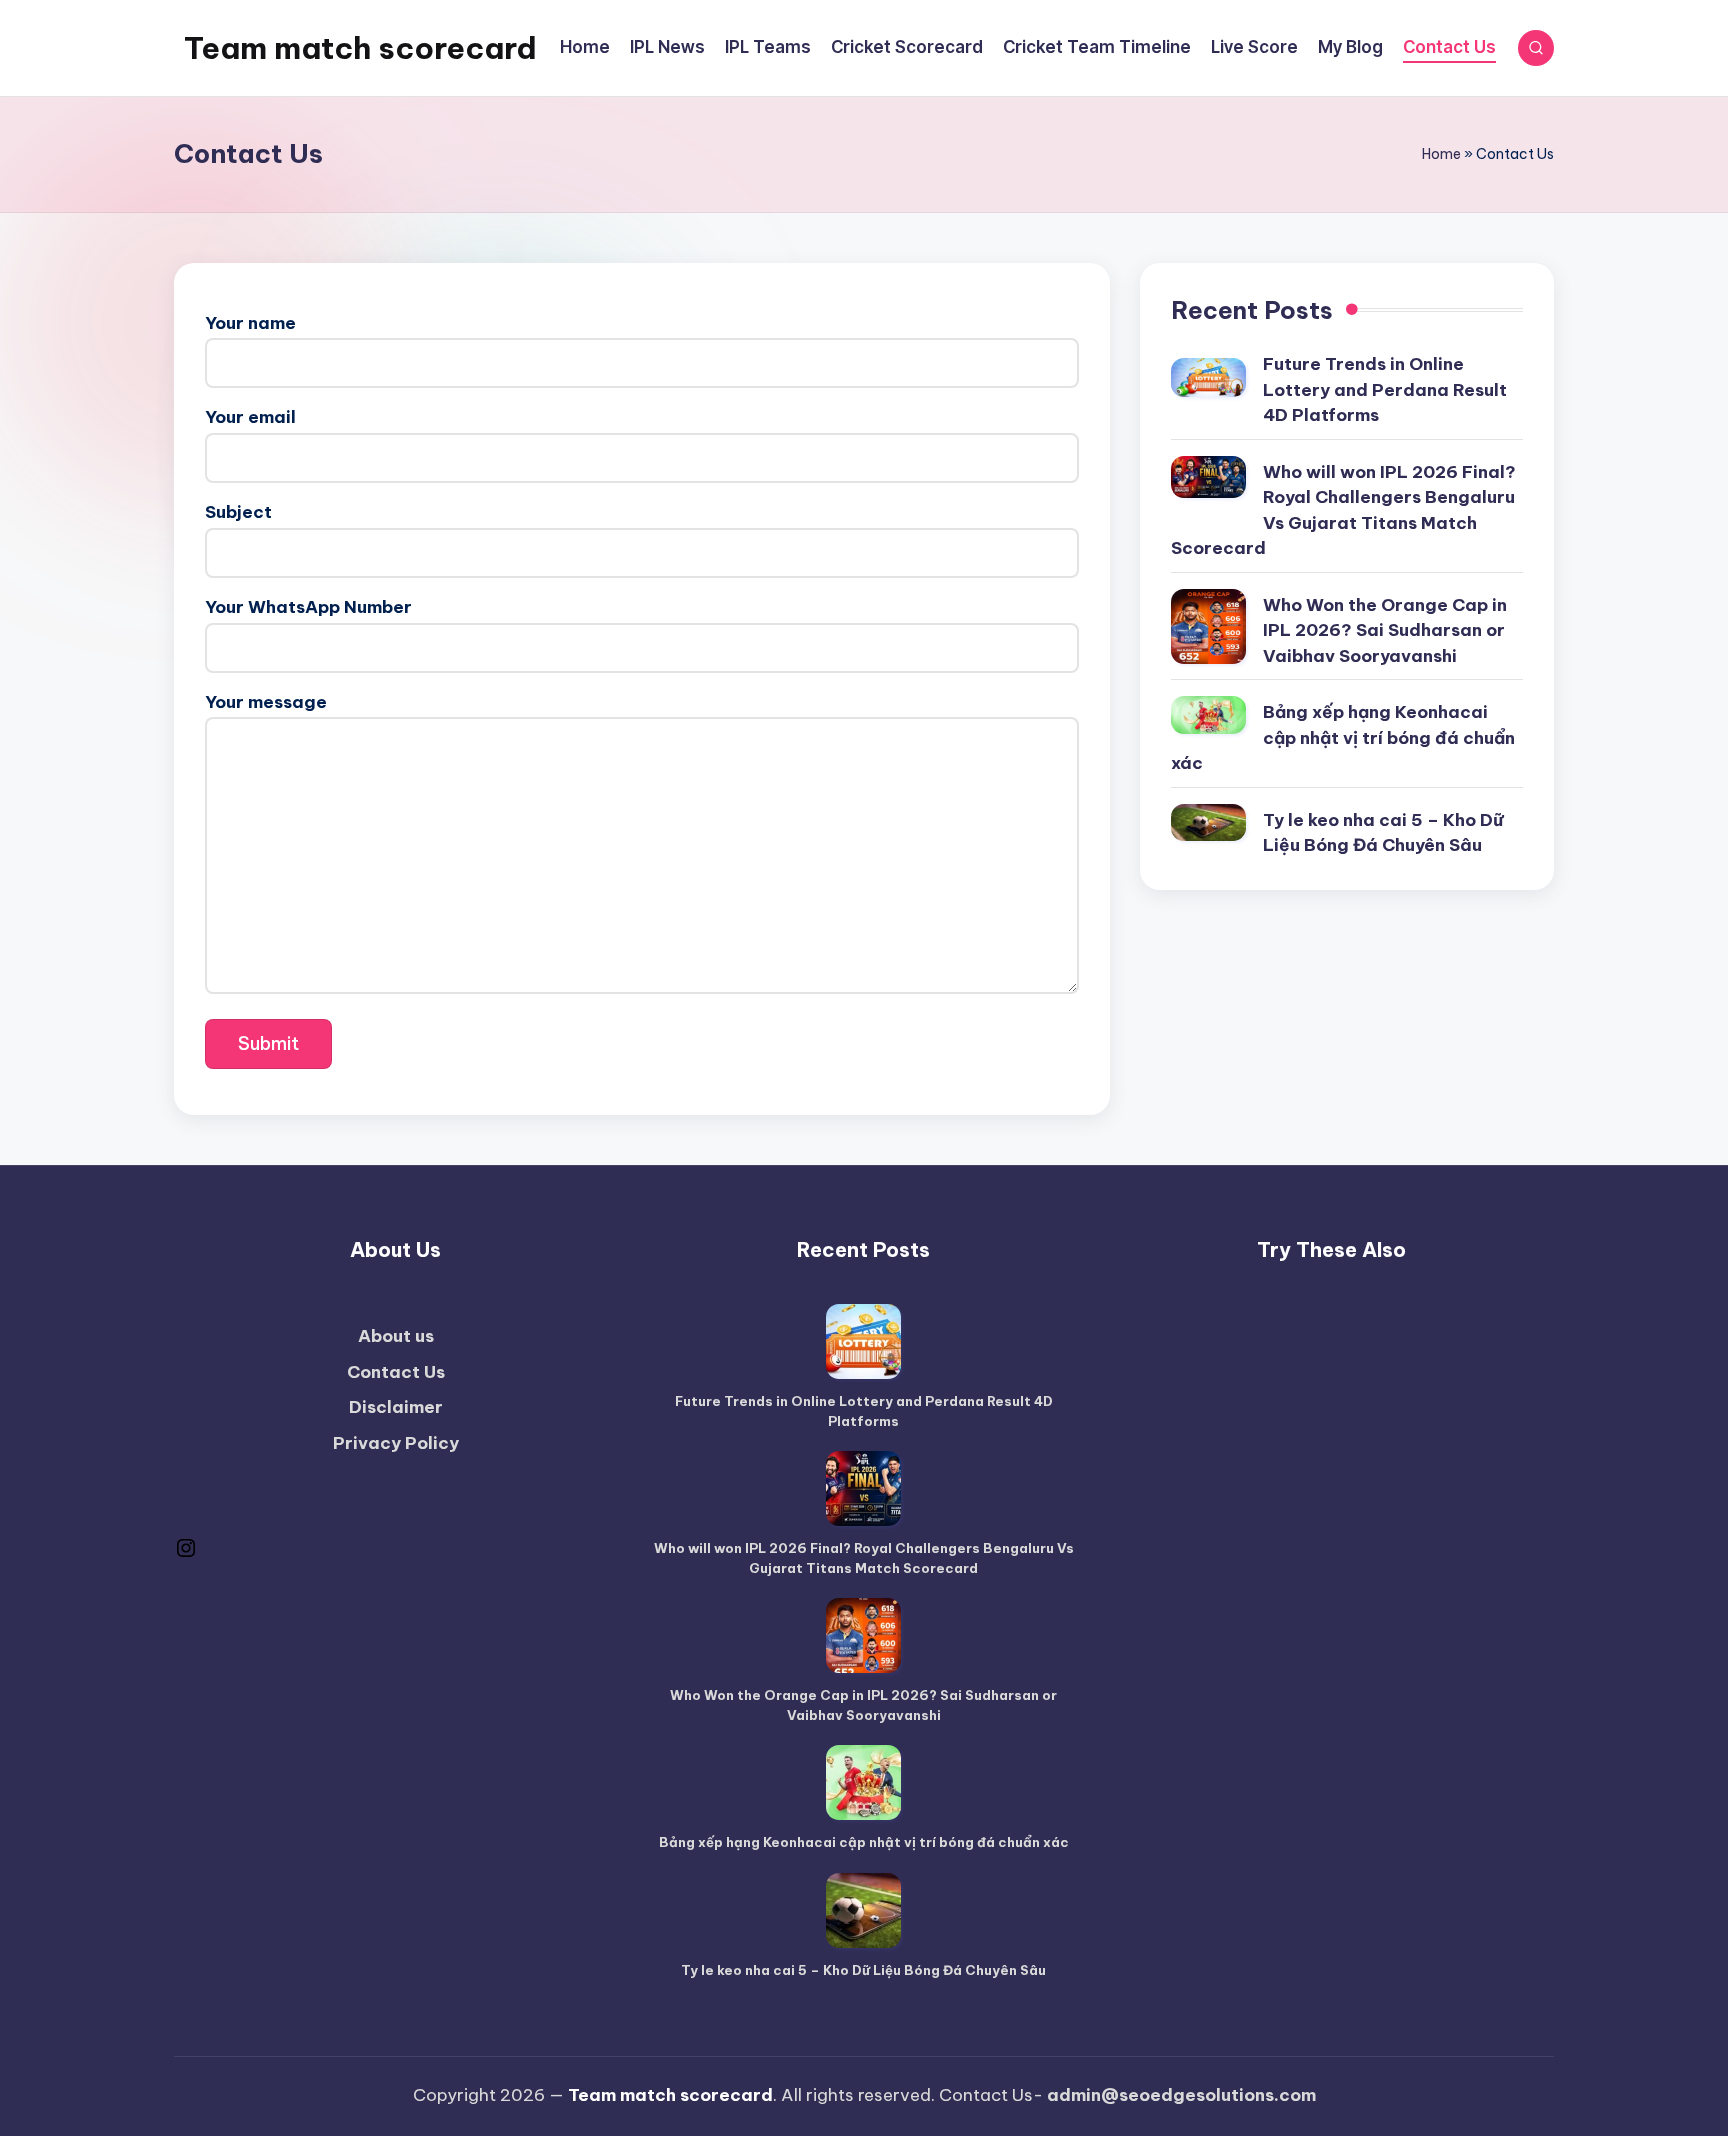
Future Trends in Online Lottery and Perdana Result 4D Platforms (1385, 389)
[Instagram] (186, 1554)
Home (1441, 154)
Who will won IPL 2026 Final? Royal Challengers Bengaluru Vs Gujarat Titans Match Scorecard (1343, 510)
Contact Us (396, 1372)
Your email (250, 417)
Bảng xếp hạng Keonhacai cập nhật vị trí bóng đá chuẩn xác (1343, 737)
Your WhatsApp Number (308, 607)
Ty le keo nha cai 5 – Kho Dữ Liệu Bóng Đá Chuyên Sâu (1383, 833)
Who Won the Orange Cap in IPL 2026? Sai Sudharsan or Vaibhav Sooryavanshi (1385, 630)
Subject (238, 512)
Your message (266, 702)
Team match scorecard (360, 48)
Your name (250, 323)
